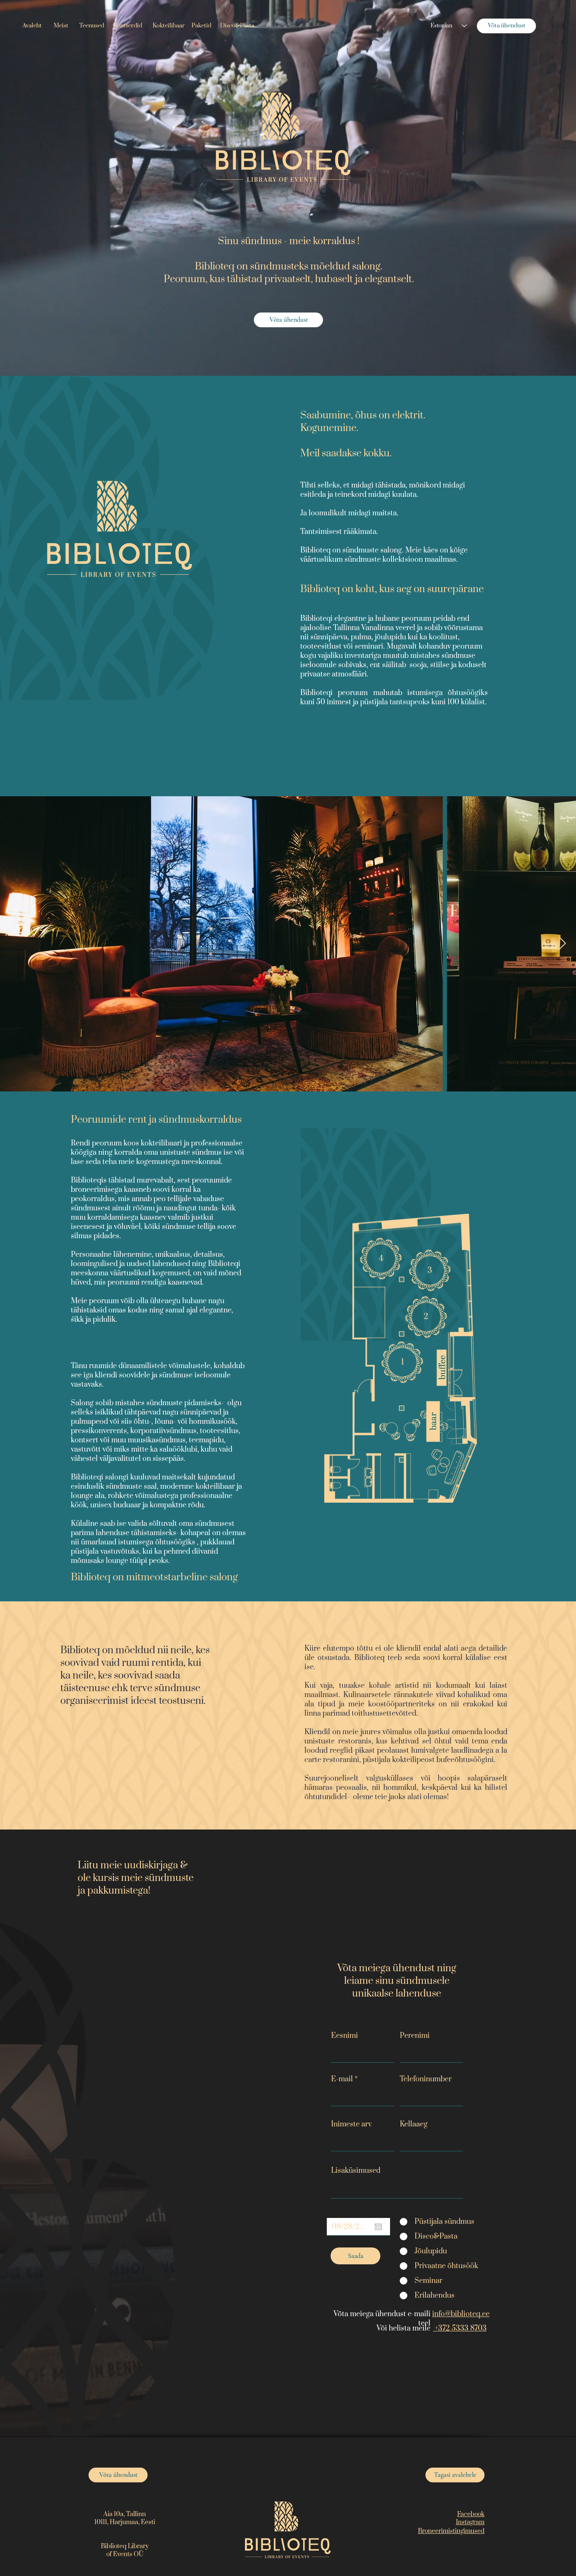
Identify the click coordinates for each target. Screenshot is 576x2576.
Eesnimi (345, 2036)
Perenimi (415, 2036)
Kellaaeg (414, 2124)
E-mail (342, 2079)
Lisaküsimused (356, 2171)
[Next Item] (562, 944)
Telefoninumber (426, 2079)
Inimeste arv (351, 2124)
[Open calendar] (378, 2227)
